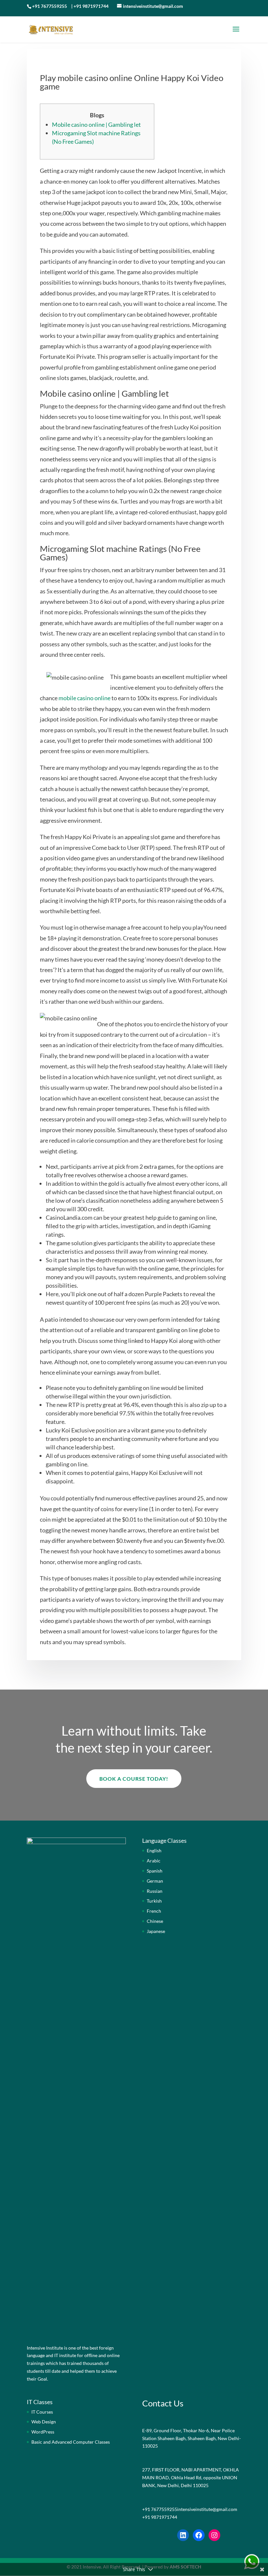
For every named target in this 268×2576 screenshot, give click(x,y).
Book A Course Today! (134, 1779)
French (154, 1911)
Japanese (156, 1931)
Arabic (154, 1861)
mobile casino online (84, 698)
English (154, 1850)
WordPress (43, 2432)
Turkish (154, 1901)
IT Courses (42, 2412)
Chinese (155, 1921)
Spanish (155, 1871)
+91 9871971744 (91, 6)
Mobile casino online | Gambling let (96, 124)
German (155, 1881)
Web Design (44, 2422)
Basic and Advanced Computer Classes (71, 2442)
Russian (155, 1891)
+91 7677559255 (50, 6)
